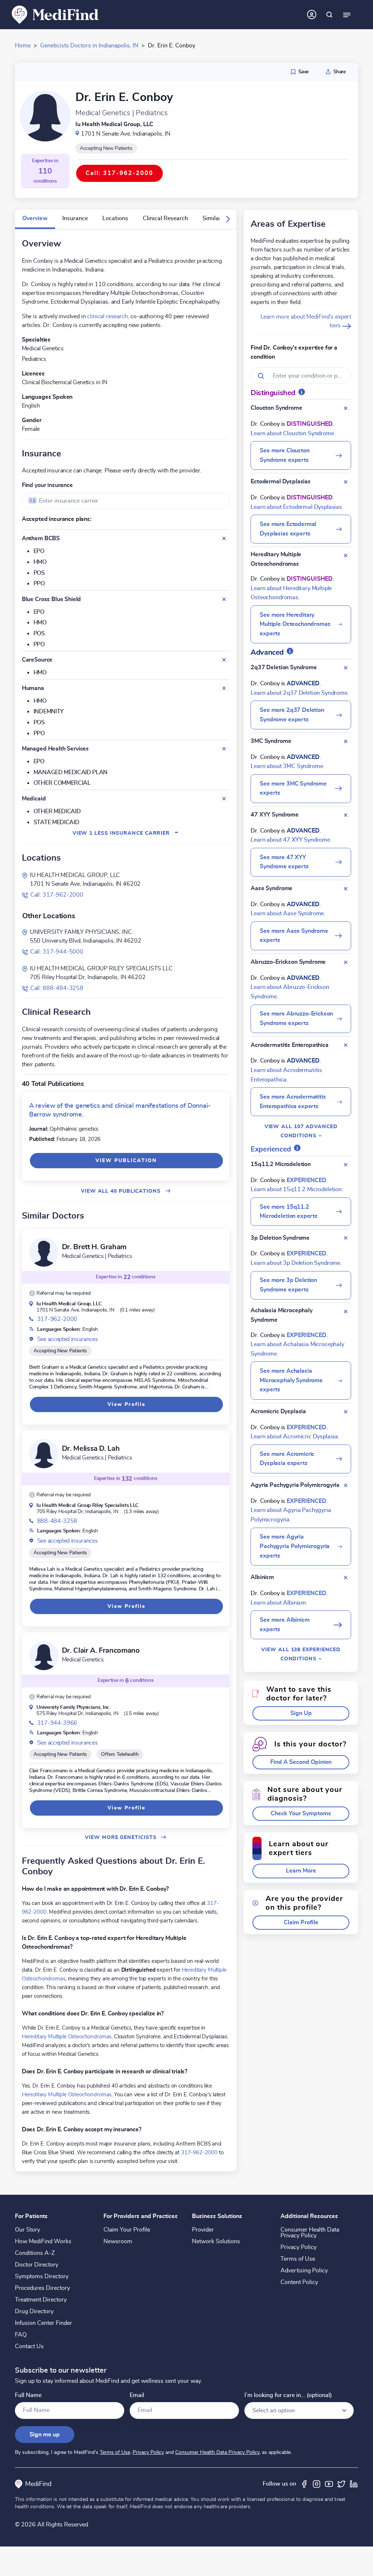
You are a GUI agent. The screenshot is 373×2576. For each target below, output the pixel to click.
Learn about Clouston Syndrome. (293, 433)
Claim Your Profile (127, 2230)
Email (137, 2395)
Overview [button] (35, 218)
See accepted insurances (68, 1339)
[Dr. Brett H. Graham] (44, 1252)
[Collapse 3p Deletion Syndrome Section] (346, 1238)
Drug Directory (34, 2311)
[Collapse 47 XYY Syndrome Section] (346, 815)
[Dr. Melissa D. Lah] (44, 1454)
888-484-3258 (57, 1521)
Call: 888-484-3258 (57, 988)
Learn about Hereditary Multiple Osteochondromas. (291, 593)
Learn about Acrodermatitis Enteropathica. (286, 1075)
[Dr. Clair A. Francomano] (44, 1656)
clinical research (107, 316)
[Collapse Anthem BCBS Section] (224, 538)
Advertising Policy (304, 2271)
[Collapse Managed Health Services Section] (224, 749)
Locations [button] (115, 218)
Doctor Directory (37, 2265)
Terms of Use (298, 2259)
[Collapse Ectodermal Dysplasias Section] (346, 482)
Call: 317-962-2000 (57, 895)
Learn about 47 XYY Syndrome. (291, 840)
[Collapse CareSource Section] (224, 660)
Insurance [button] (75, 218)
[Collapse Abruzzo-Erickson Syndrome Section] (346, 962)
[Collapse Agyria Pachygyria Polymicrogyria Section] (346, 1485)
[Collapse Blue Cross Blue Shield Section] (224, 599)
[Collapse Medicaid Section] (224, 799)
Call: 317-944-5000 (57, 952)
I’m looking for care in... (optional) (288, 2395)
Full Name (28, 2395)
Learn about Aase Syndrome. (288, 913)
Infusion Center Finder (44, 2323)
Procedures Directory (42, 2288)
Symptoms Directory (42, 2276)
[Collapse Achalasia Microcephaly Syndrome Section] (346, 1312)
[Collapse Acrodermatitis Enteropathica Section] (346, 1045)
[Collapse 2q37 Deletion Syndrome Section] (346, 668)
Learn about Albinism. (279, 1603)
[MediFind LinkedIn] (354, 2484)
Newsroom (118, 2241)
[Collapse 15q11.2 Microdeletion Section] (346, 1165)
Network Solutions (216, 2241)
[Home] (55, 14)
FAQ (21, 2335)
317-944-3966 (57, 1723)
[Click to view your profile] (312, 15)
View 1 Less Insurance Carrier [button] (126, 833)
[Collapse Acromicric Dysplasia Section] (346, 1412)
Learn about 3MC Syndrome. (287, 766)
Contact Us (29, 2346)
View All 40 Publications (122, 1191)
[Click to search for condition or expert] (329, 15)
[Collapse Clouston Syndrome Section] (346, 408)
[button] (228, 219)
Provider (203, 2230)
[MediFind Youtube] (329, 2484)
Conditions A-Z (35, 2253)
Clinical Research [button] (165, 218)
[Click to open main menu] (347, 15)
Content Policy (299, 2282)
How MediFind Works (43, 2241)
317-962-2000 (57, 1319)
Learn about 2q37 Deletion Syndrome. (300, 693)
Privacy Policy (299, 2247)
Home (23, 46)
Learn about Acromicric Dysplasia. (295, 1437)
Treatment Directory (41, 2300)
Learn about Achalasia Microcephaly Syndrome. (297, 1349)
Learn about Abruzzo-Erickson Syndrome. (290, 992)
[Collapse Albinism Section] (346, 1578)
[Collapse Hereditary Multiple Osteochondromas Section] (346, 556)
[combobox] (126, 501)
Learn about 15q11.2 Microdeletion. (297, 1189)
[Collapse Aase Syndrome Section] (346, 889)
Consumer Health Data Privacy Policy (310, 2233)
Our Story (28, 2230)
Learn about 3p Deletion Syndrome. (296, 1263)
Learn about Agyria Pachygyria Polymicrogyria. (291, 1515)
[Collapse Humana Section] (224, 688)
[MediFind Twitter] (341, 2484)
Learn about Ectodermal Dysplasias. (297, 507)
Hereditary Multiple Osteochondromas (67, 2037)
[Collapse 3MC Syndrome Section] (346, 741)
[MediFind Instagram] (317, 2484)
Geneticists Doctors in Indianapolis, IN (89, 46)
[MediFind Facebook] (304, 2484)
